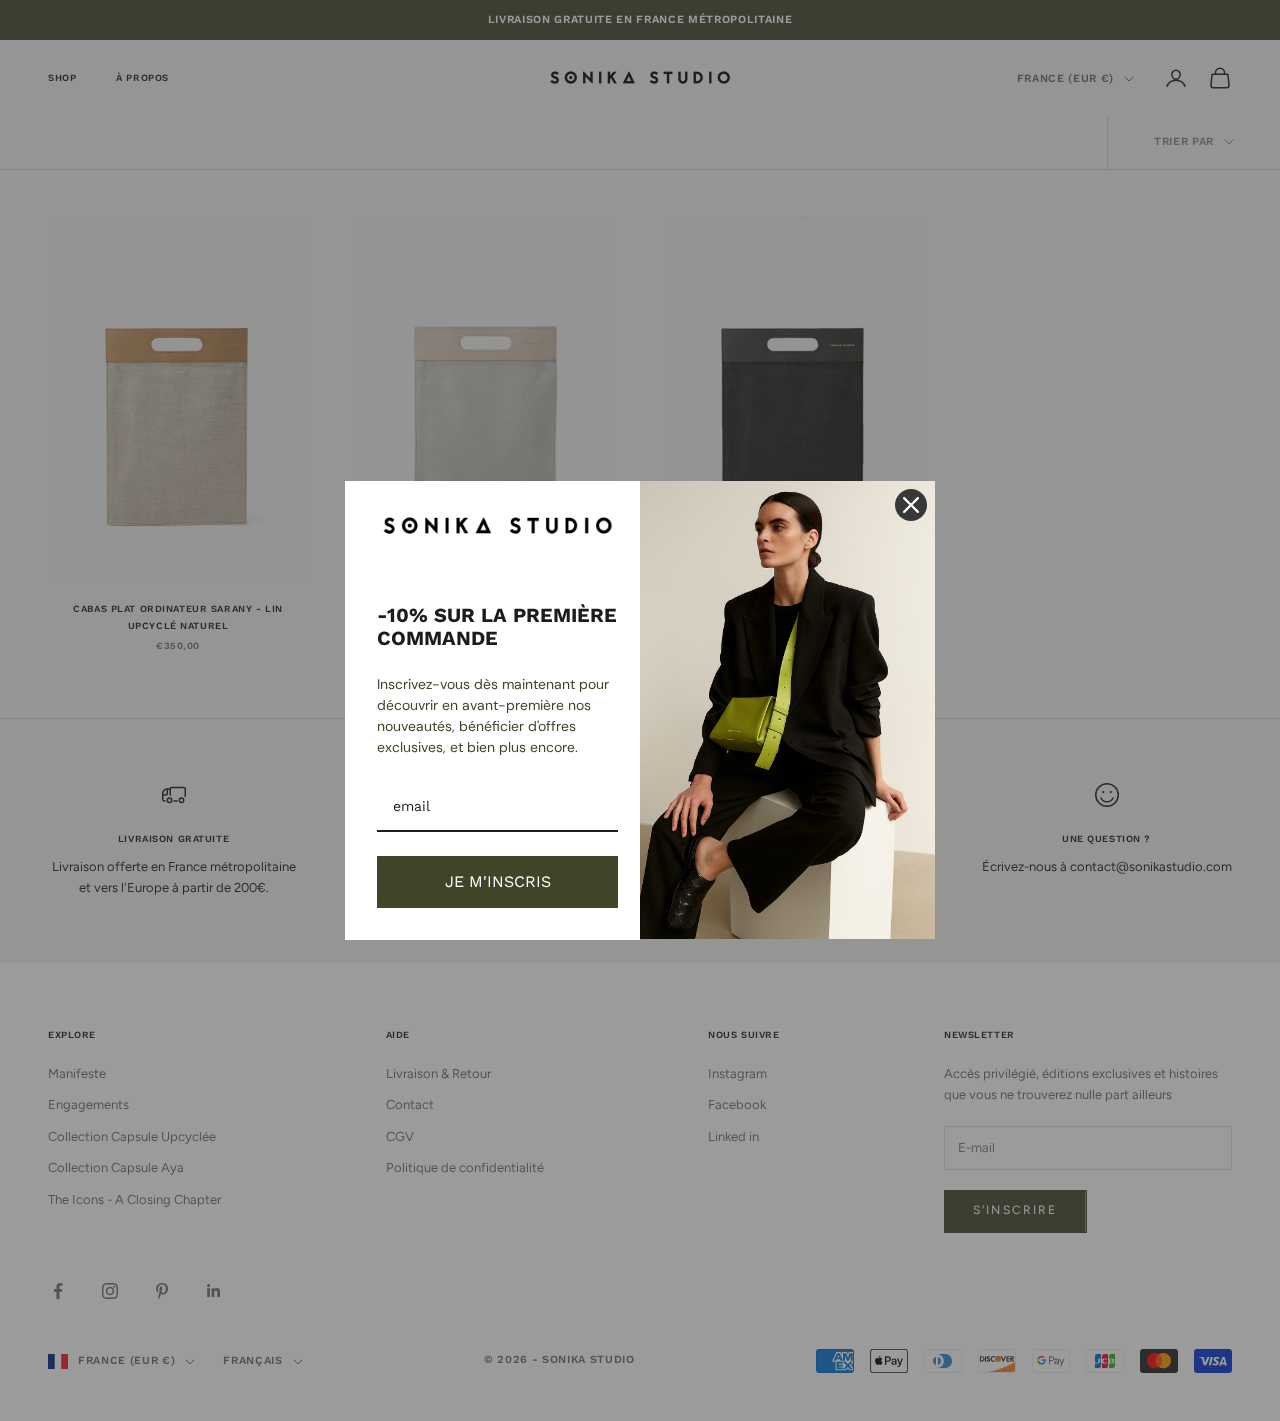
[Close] (911, 505)
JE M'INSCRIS (498, 881)
